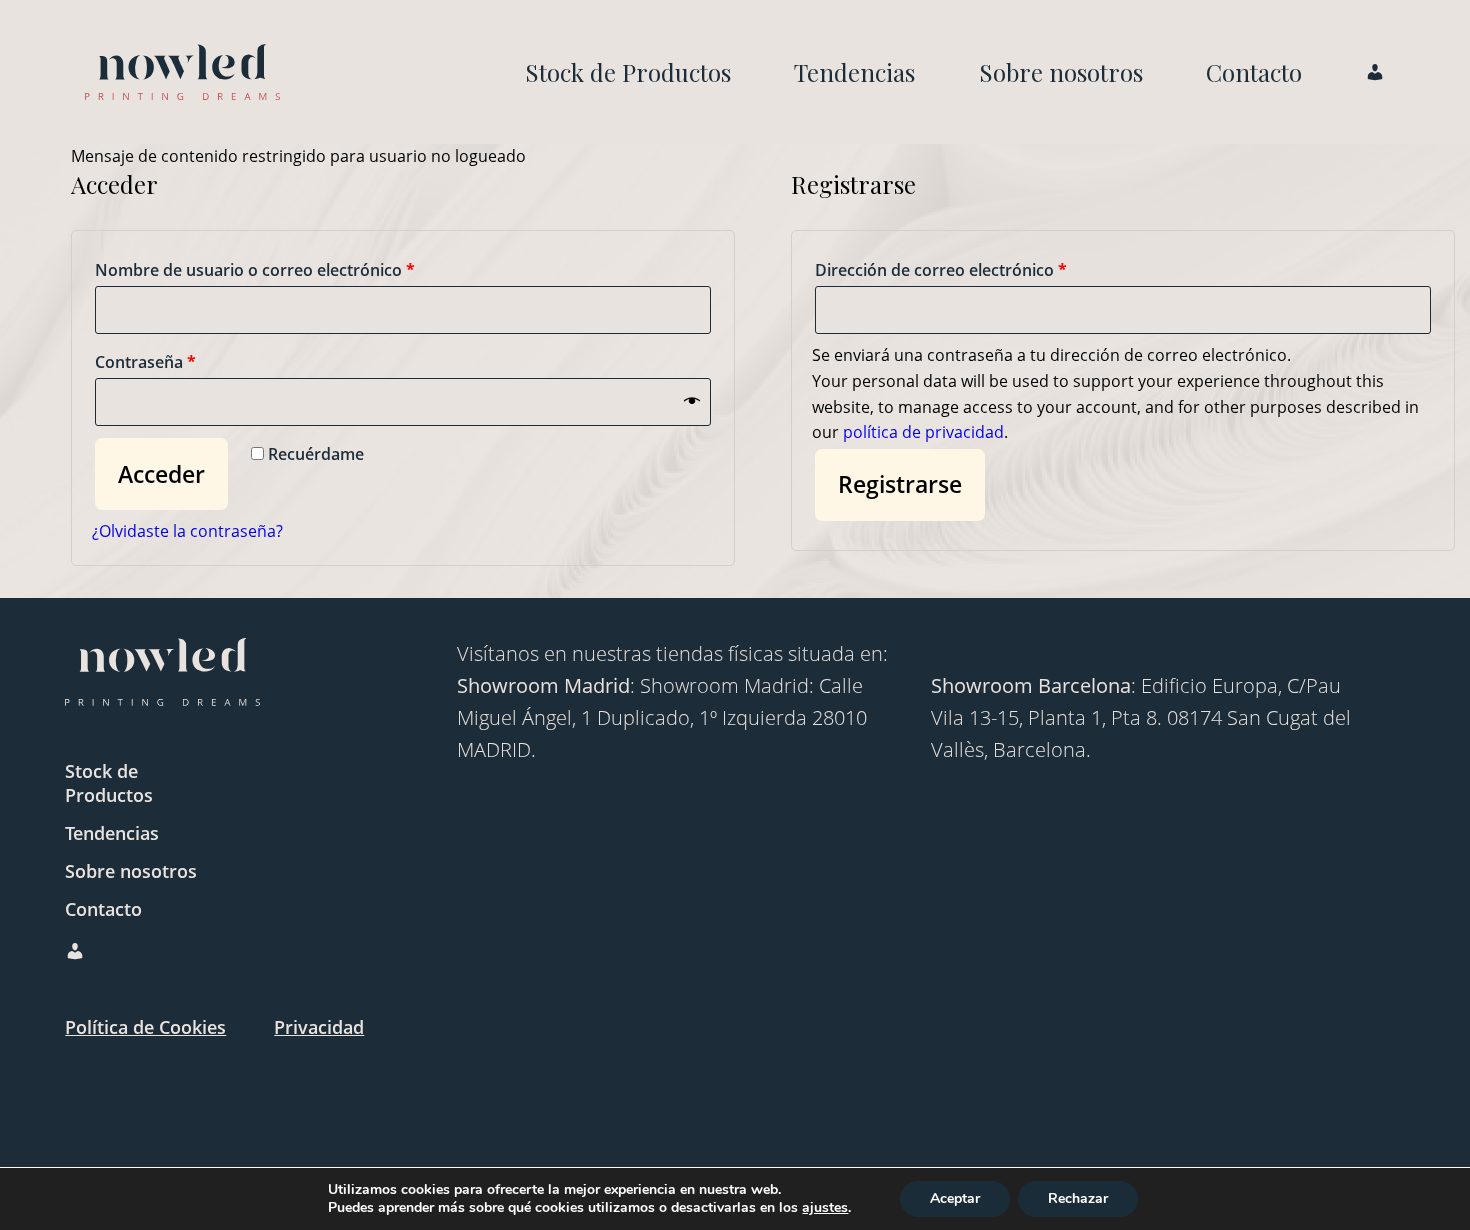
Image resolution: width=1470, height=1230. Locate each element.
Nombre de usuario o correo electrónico (255, 270)
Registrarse (900, 484)
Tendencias (854, 72)
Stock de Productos (628, 72)
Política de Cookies (145, 1027)
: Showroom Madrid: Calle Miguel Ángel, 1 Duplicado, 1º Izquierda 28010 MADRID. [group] (662, 717)
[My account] (182, 72)
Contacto (1254, 72)
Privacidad (319, 1027)
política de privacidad (923, 432)
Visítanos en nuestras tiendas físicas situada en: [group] (672, 653)
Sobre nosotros (1061, 72)
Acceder (161, 474)
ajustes (825, 1208)
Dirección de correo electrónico (941, 270)
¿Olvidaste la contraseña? (187, 531)
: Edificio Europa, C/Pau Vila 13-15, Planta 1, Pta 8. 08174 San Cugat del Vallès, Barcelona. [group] (1141, 717)
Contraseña (145, 362)
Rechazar (1078, 1198)
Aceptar (955, 1198)
